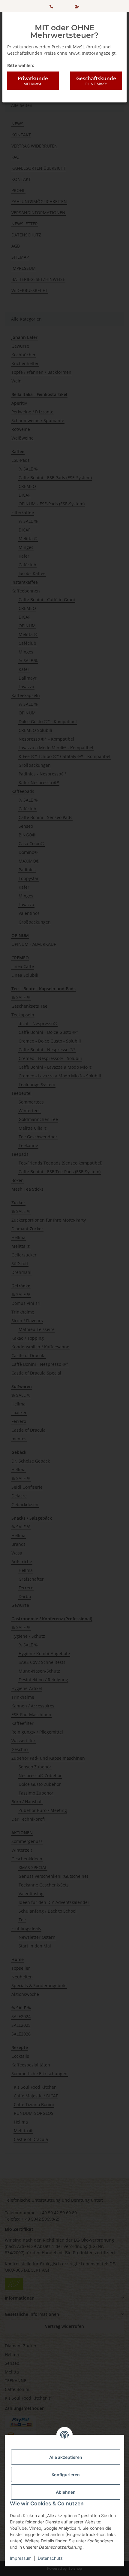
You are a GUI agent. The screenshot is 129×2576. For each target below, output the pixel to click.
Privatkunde (33, 81)
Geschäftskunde (96, 81)
